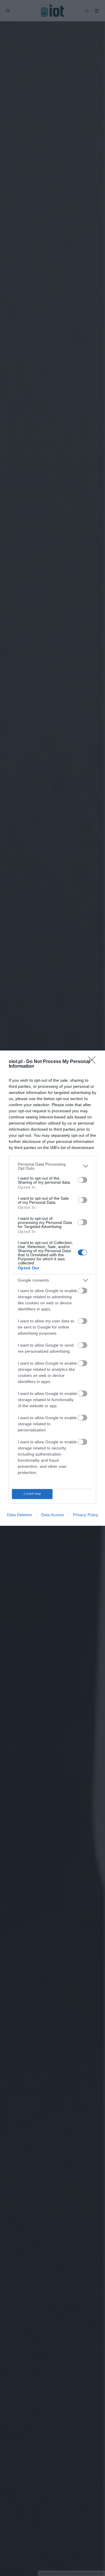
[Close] (94, 1062)
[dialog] (52, 1288)
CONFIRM (32, 1494)
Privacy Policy (86, 1515)
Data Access (52, 1515)
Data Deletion (20, 1515)
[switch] (83, 1180)
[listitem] (52, 1166)
